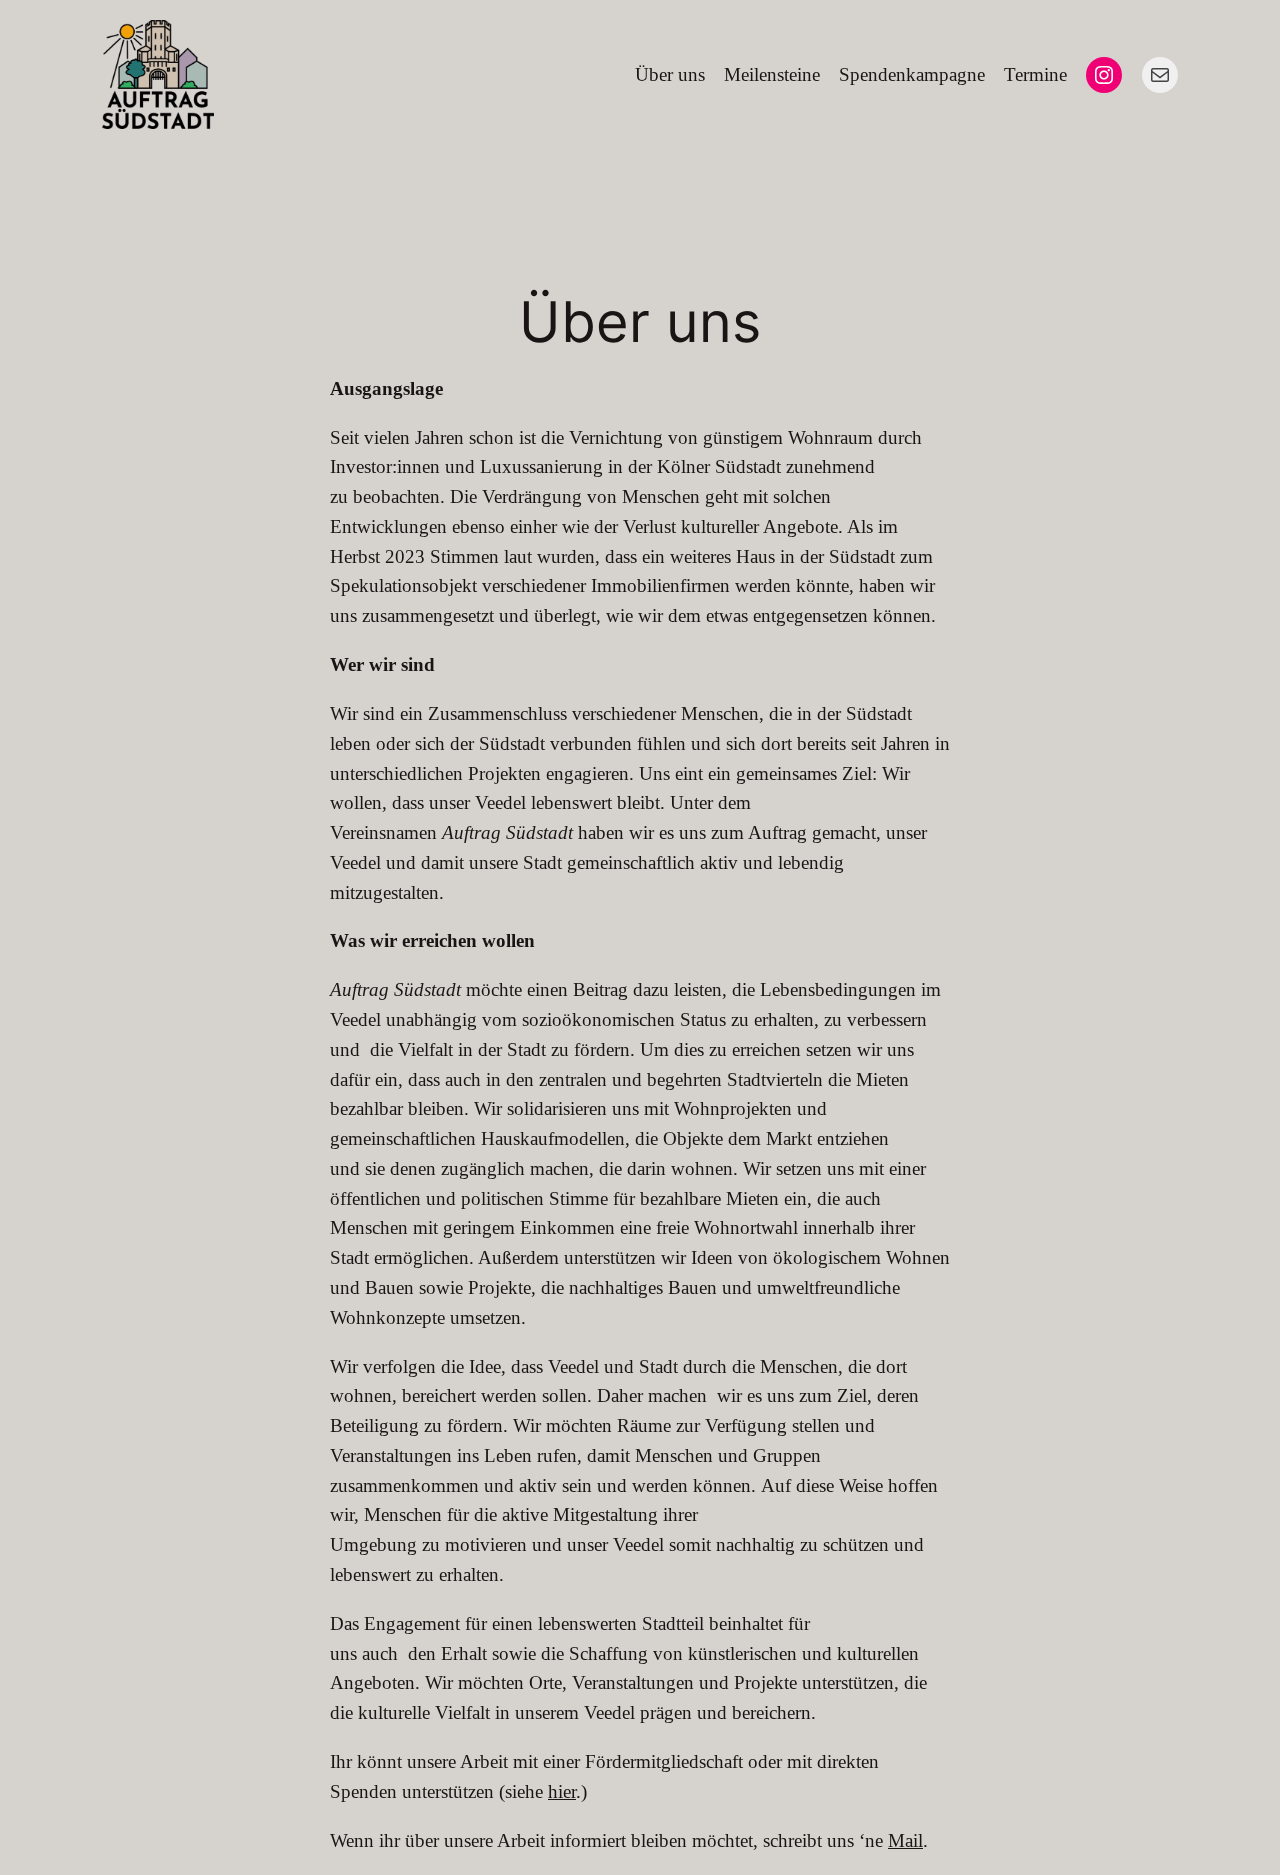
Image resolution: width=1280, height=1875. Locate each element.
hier (562, 1791)
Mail (905, 1840)
